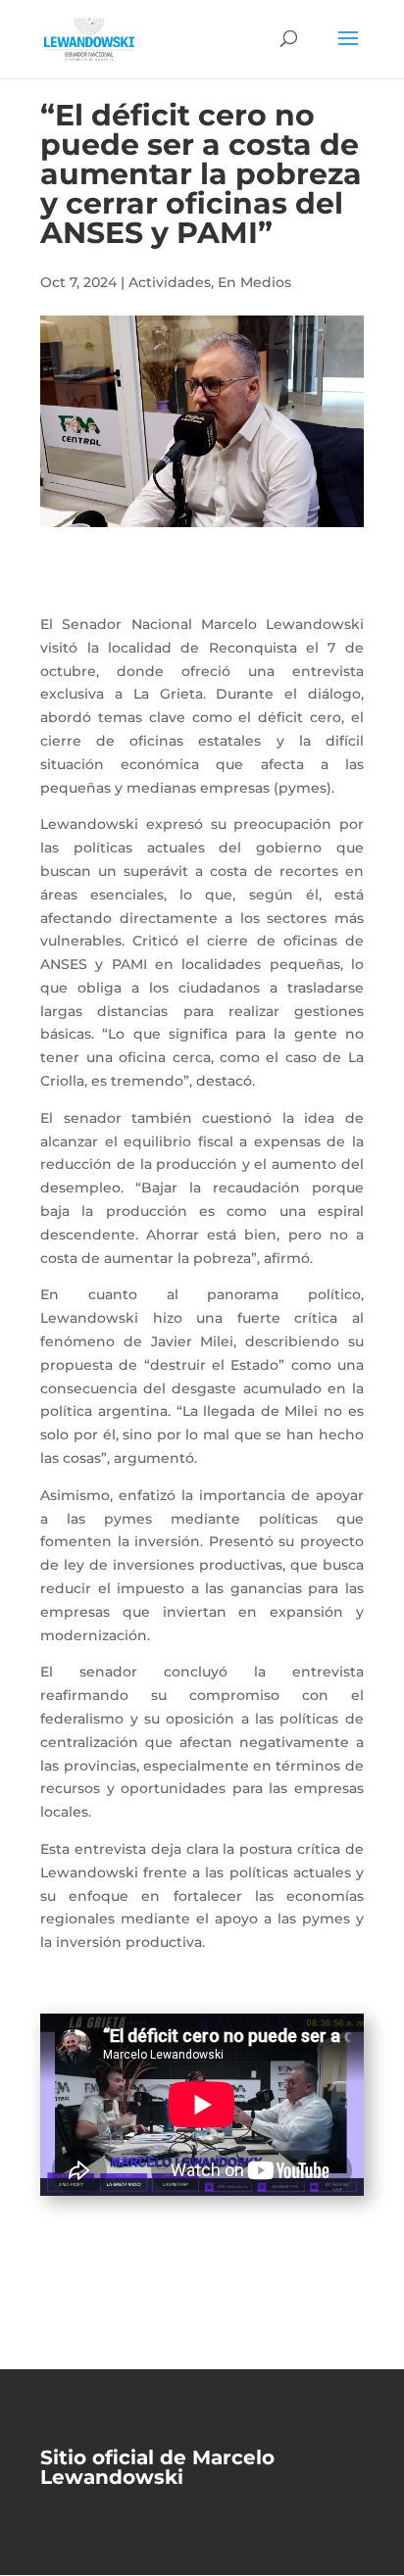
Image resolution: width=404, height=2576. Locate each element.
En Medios (254, 282)
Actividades (170, 282)
